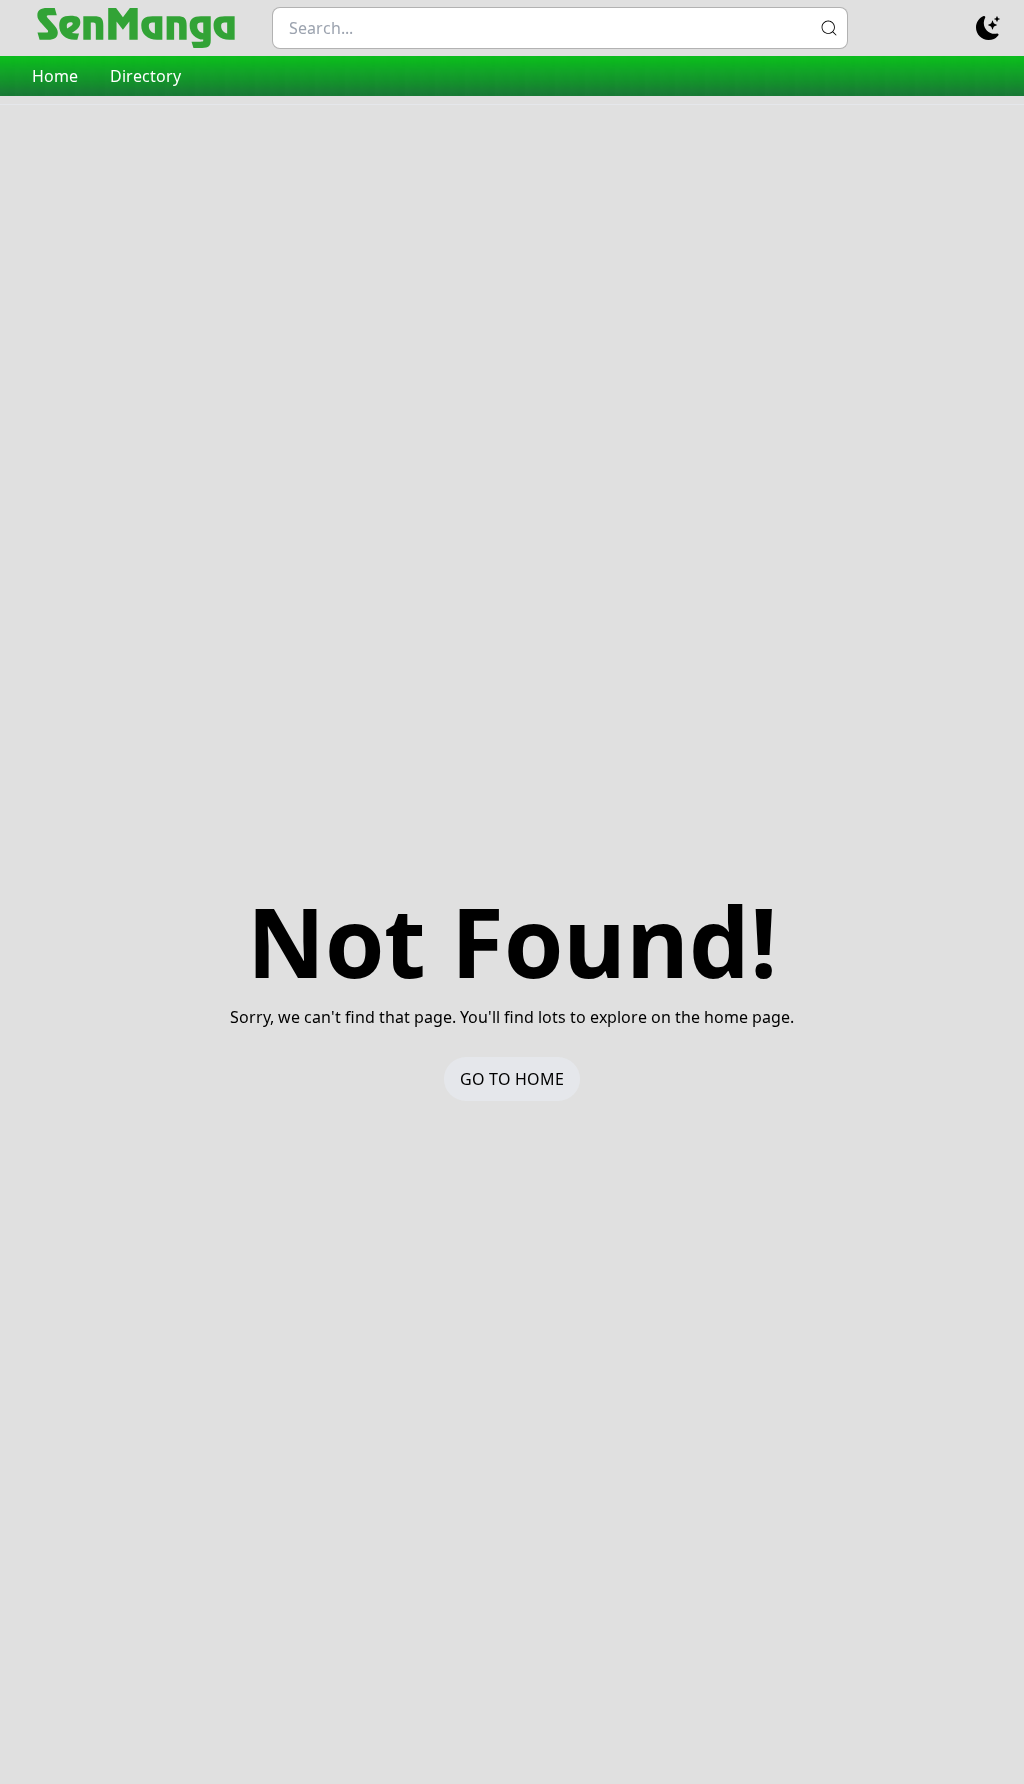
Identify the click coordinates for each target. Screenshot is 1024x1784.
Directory (145, 76)
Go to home (512, 1079)
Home (55, 76)
